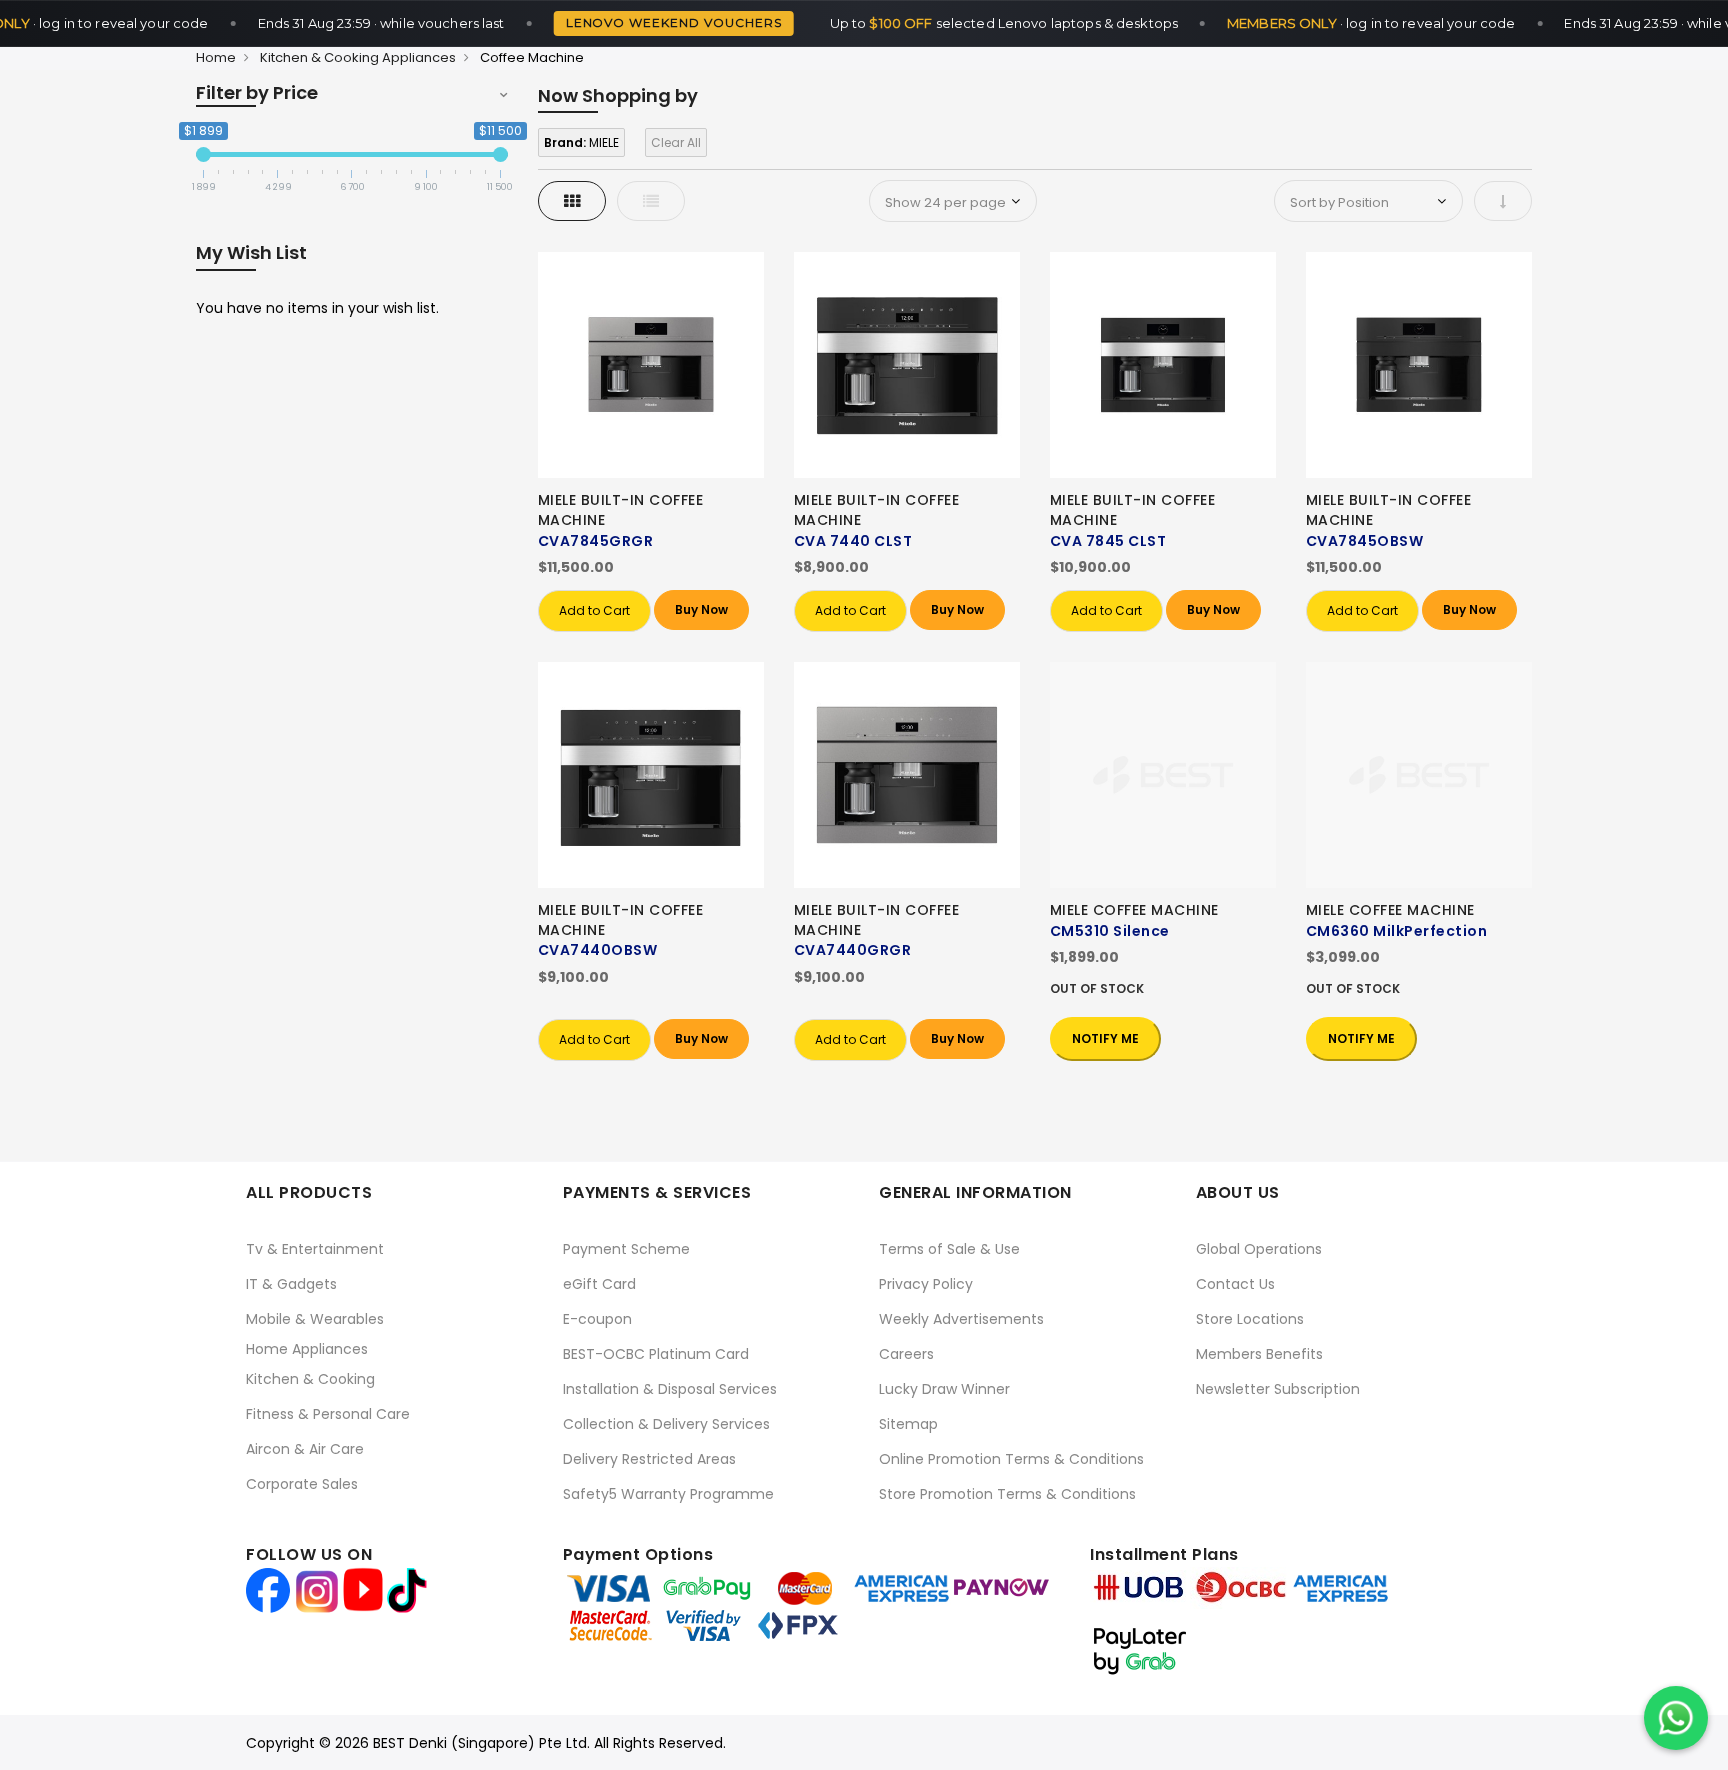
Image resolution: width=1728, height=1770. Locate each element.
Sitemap (908, 1424)
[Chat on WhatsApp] (1676, 1718)
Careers (906, 1354)
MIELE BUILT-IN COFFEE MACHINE (621, 510)
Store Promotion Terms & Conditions (1007, 1494)
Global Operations (1259, 1249)
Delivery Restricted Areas (649, 1459)
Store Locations (1250, 1319)
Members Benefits (1259, 1354)
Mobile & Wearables (315, 1319)
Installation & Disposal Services (670, 1389)
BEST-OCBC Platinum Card (656, 1354)
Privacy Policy (926, 1284)
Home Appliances (307, 1349)
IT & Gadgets (291, 1284)
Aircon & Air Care (305, 1449)
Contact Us (1235, 1284)
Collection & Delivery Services (666, 1424)
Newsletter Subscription (1278, 1389)
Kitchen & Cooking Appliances (358, 57)
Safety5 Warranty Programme (668, 1494)
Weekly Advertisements (961, 1319)
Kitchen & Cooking (310, 1379)
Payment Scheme (626, 1249)
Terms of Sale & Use (949, 1249)
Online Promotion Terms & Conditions (1011, 1459)
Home (216, 57)
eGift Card (599, 1284)
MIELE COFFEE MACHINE (1134, 910)
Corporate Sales (302, 1484)
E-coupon (597, 1319)
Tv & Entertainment (315, 1249)
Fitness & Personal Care (328, 1414)
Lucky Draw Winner (944, 1389)
